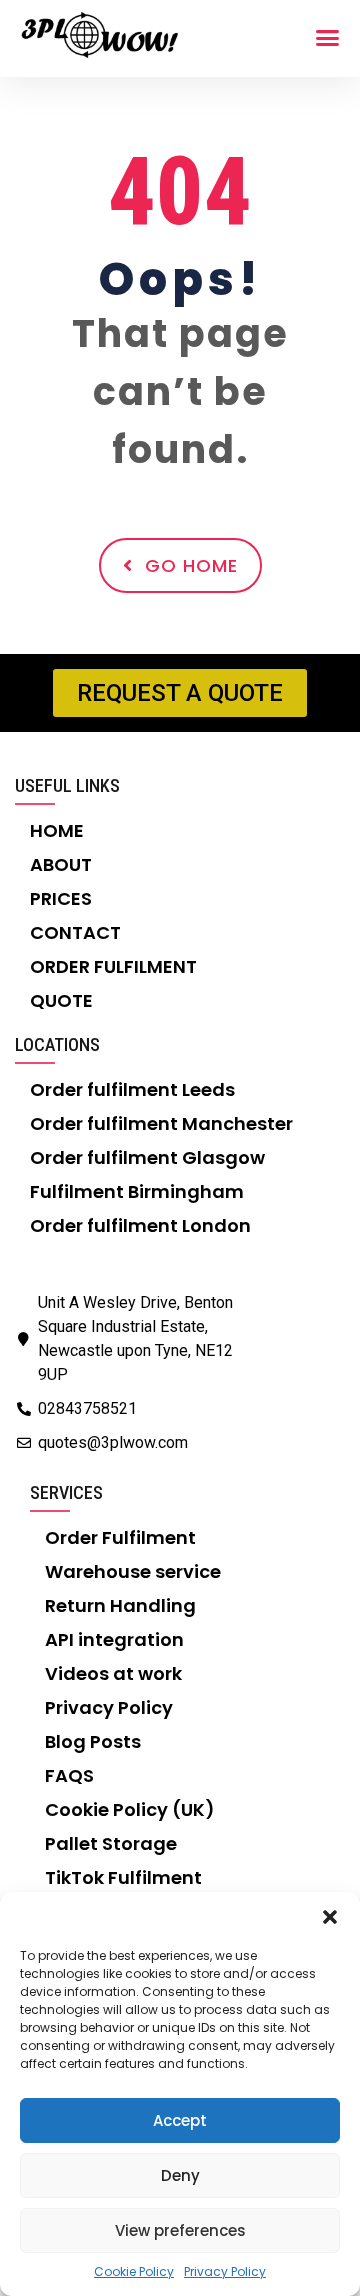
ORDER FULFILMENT (113, 966)
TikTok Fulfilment (123, 1877)
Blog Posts (93, 1741)
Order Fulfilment (120, 1537)
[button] (330, 1917)
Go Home (191, 565)
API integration (114, 1639)
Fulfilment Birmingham (137, 1191)
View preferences (180, 2230)
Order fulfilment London (140, 1225)
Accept (180, 2120)
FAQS (69, 1775)
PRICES (61, 898)
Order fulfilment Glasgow (147, 1157)
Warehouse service (133, 1571)
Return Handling (120, 1605)
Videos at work (113, 1673)
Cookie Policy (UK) (130, 1809)
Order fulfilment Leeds (132, 1089)
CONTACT (75, 932)
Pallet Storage (111, 1843)
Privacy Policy (225, 2271)
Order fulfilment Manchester (161, 1123)
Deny (180, 2175)
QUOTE (61, 1000)
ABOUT (61, 864)
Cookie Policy (134, 2271)
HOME (57, 830)
